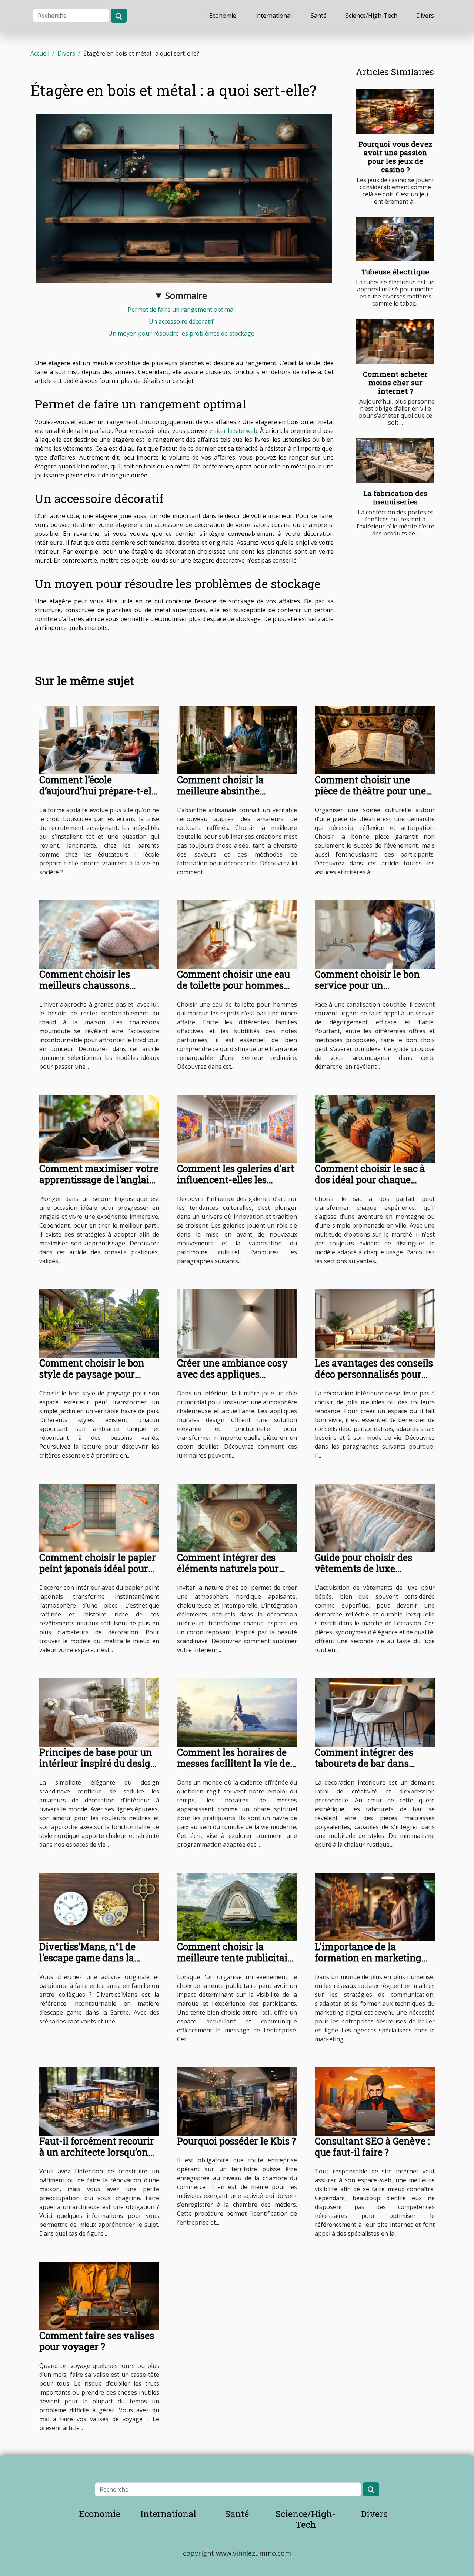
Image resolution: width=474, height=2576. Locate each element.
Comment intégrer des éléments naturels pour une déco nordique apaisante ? (228, 1574)
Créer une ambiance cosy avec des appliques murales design (232, 1374)
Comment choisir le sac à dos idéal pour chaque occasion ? (370, 1180)
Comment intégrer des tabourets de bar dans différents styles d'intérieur (375, 1763)
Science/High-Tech (371, 16)
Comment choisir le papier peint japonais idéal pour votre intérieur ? (98, 1569)
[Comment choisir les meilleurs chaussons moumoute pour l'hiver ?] (99, 934)
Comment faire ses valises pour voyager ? (97, 2341)
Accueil (40, 53)
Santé (319, 16)
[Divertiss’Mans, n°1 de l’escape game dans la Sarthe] (99, 1906)
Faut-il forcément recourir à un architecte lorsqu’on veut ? (97, 2152)
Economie (223, 16)
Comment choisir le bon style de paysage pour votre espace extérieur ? (92, 1374)
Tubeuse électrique (395, 272)
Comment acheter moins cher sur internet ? (395, 382)
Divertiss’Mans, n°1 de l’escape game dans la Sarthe (87, 1958)
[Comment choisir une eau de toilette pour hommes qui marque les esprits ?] (237, 934)
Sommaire (186, 295)
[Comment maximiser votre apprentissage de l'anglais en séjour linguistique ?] (99, 1128)
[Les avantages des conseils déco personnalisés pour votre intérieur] (375, 1323)
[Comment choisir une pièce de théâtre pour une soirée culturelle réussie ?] (375, 740)
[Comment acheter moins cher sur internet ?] (395, 341)
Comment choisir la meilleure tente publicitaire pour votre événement (237, 1958)
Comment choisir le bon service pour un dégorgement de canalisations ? (367, 991)
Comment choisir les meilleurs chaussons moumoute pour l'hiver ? (93, 985)
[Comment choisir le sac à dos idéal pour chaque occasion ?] (375, 1128)
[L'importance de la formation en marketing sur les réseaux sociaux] (375, 1906)
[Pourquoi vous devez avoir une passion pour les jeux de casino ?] (395, 111)
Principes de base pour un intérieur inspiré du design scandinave (98, 1763)
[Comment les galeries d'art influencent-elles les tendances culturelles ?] (237, 1128)
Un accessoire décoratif (181, 321)
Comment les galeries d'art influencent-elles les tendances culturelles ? (236, 1180)
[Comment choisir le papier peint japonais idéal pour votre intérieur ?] (99, 1517)
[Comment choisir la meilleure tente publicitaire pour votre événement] (237, 1906)
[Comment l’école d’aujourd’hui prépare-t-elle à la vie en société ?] (99, 740)
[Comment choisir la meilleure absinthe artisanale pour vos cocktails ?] (237, 740)
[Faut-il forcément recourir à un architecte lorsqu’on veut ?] (99, 2101)
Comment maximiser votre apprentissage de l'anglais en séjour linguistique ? (99, 1180)
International (273, 16)
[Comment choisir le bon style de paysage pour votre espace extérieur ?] (99, 1323)
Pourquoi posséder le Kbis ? (236, 2141)
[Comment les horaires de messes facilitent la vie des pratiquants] (237, 1712)
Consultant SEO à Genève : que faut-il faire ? (372, 2147)
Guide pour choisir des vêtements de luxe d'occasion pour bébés (363, 1569)
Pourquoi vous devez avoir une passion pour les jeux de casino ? (395, 157)
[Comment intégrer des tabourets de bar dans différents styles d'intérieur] (375, 1712)
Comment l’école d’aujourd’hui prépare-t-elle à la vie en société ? (99, 791)
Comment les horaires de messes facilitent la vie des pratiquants (236, 1763)
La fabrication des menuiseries (395, 497)
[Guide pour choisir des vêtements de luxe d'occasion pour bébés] (375, 1517)
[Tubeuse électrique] (395, 239)
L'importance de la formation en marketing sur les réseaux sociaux (368, 1958)
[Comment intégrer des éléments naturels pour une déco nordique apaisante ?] (237, 1517)
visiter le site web (233, 431)
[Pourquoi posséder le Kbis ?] (237, 2101)
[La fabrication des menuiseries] (395, 461)
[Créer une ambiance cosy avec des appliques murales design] (237, 1323)
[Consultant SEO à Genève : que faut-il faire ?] (375, 2101)
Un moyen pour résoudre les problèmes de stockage (181, 333)
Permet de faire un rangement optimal (181, 310)
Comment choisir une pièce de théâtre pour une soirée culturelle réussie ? (370, 791)
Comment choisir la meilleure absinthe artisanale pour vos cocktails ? (220, 796)
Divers (425, 16)
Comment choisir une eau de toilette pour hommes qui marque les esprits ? (233, 985)
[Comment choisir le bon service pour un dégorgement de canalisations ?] (375, 934)
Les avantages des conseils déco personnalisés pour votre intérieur (374, 1374)
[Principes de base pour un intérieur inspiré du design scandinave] (99, 1712)
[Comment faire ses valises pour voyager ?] (99, 2295)
